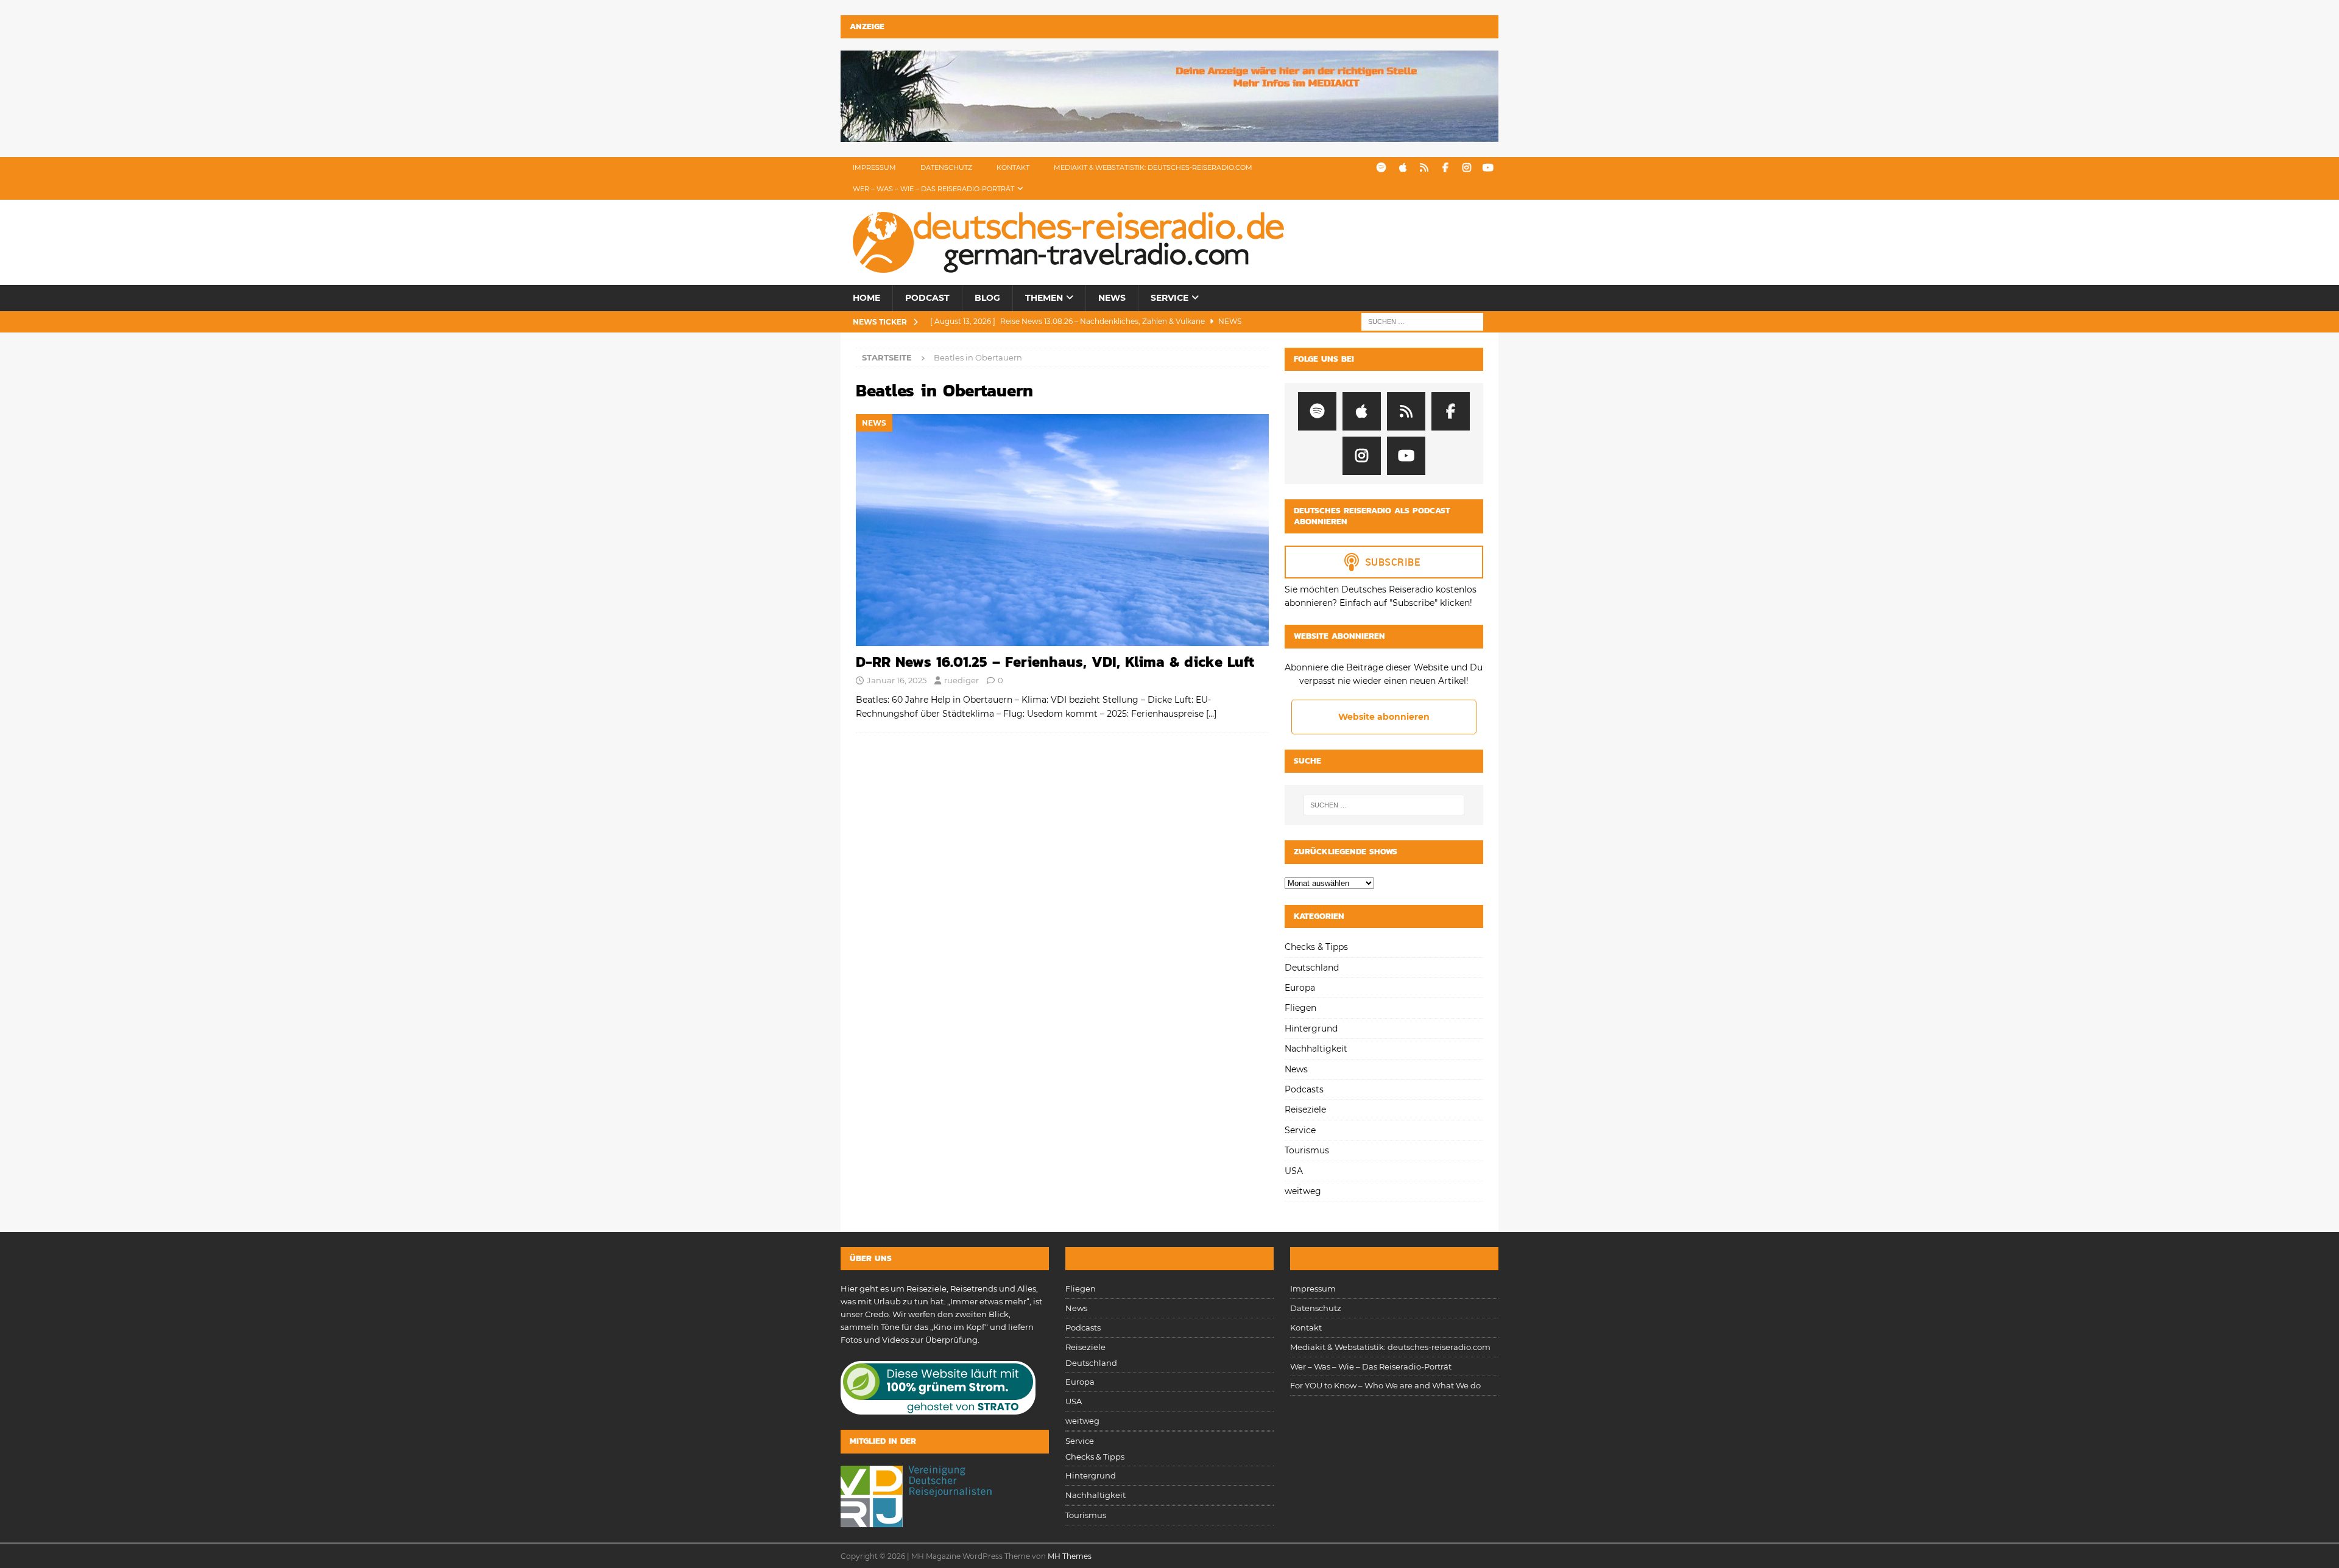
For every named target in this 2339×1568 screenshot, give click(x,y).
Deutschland (1312, 968)
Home (866, 298)
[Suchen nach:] (1422, 321)
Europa (1300, 988)
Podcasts (1304, 1089)
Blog (987, 298)
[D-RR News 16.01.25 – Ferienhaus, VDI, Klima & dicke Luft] (1062, 530)
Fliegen (1300, 1008)
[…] (1211, 714)
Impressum (874, 167)
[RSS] (1424, 168)
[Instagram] (1466, 168)
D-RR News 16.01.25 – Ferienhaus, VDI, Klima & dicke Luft (1055, 662)
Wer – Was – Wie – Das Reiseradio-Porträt (933, 189)
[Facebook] (1445, 168)
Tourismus (1307, 1150)
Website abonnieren (1384, 717)
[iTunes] (1402, 168)
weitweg (1303, 1191)
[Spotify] (1381, 168)
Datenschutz (946, 167)
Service (1169, 298)
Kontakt (1013, 167)
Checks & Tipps (1316, 947)
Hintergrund (1311, 1028)
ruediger (961, 680)
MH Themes (1070, 1556)
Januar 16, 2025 (897, 680)
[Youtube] (1488, 168)
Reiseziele (1305, 1109)
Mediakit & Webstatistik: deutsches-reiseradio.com (1153, 167)
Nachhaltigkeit (1316, 1049)
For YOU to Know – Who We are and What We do (1385, 1385)
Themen (1044, 298)
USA (1294, 1171)
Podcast (927, 298)
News (1112, 298)
